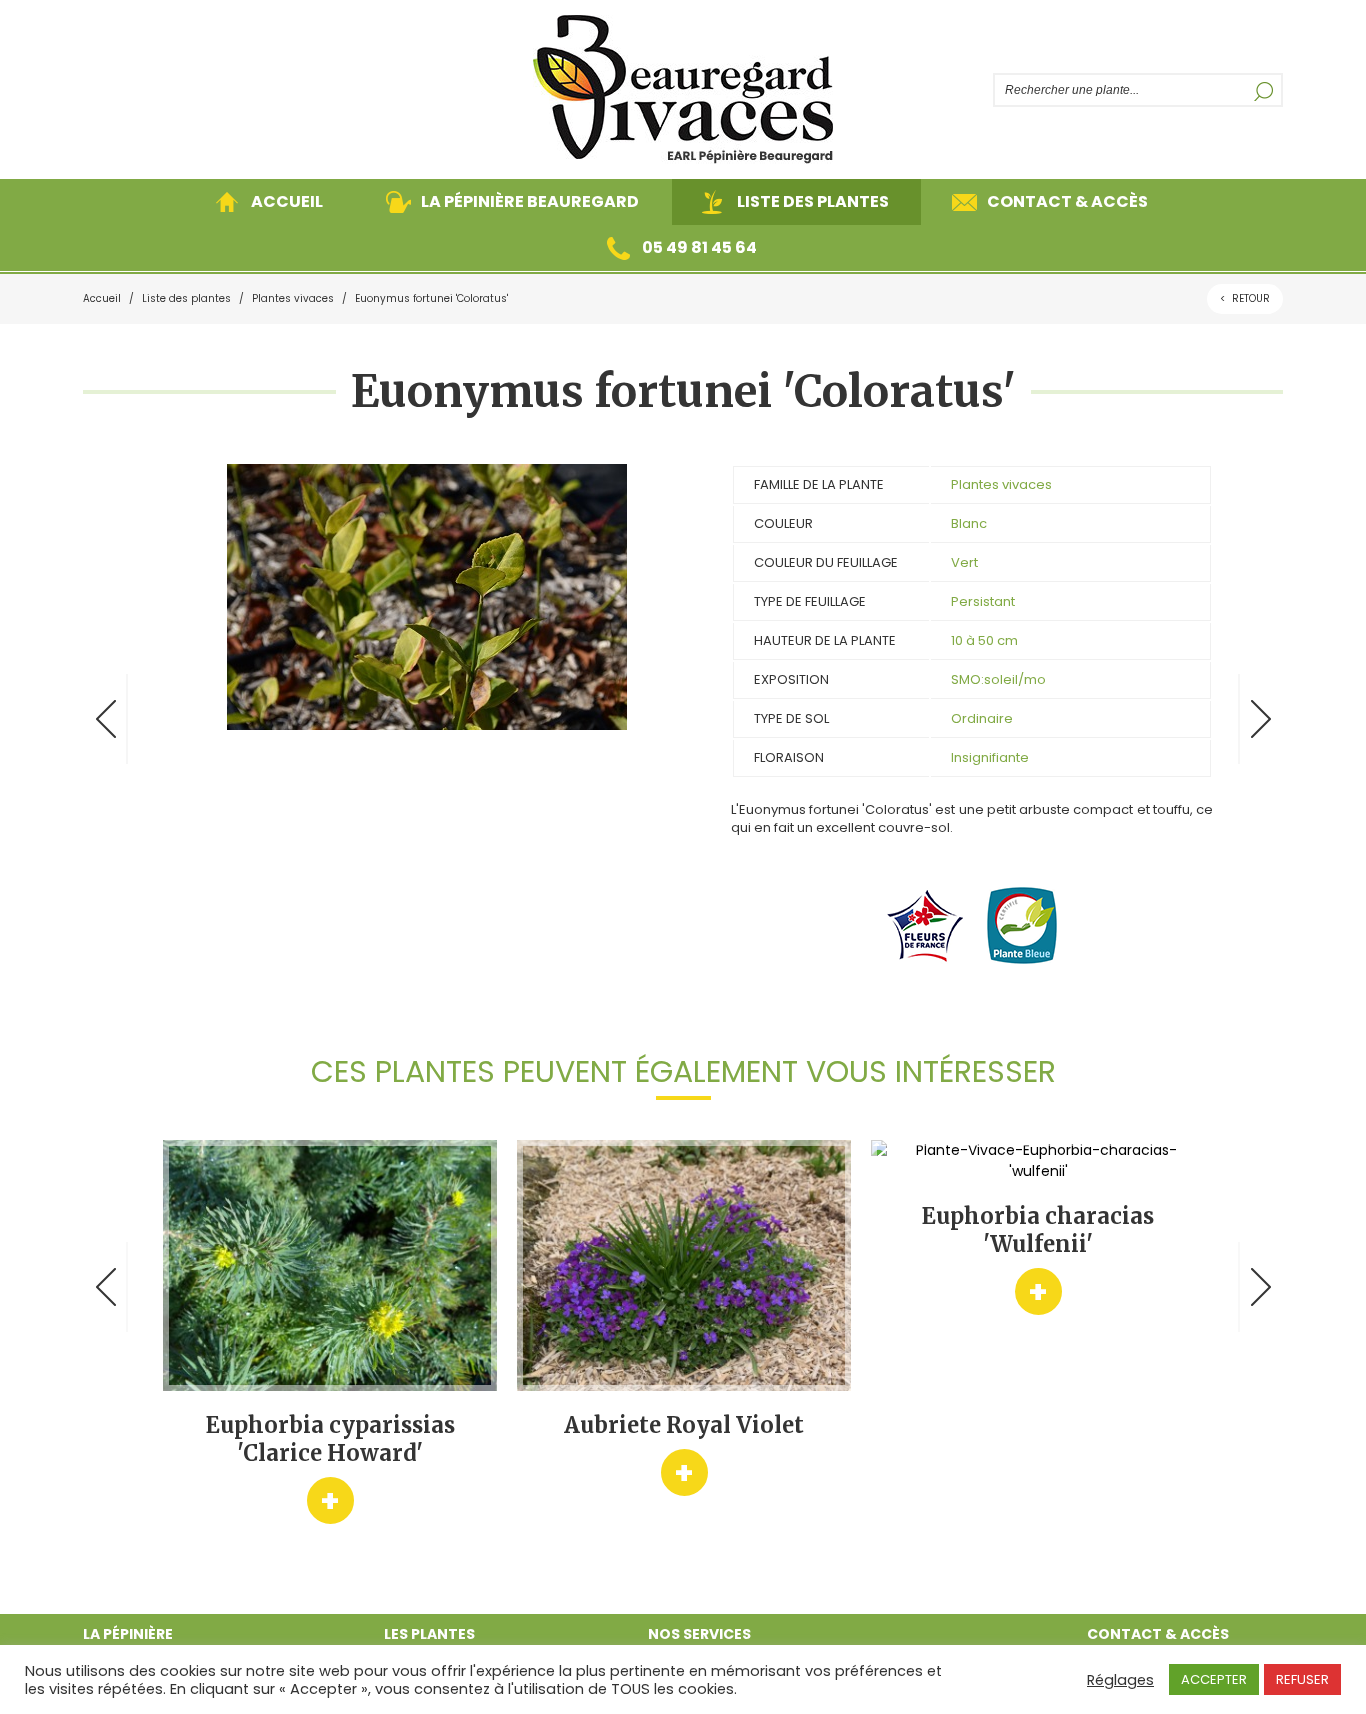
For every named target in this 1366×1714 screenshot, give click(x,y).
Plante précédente (105, 719)
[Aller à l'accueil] (683, 89)
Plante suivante (1260, 719)
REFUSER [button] (1302, 1679)
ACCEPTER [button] (1214, 1679)
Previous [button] (105, 1287)
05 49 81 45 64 (699, 247)
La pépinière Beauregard (530, 201)
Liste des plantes (813, 201)
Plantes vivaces (293, 298)
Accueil (287, 201)
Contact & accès (1067, 201)
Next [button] (1260, 1287)
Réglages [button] (1120, 1680)
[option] (330, 1332)
